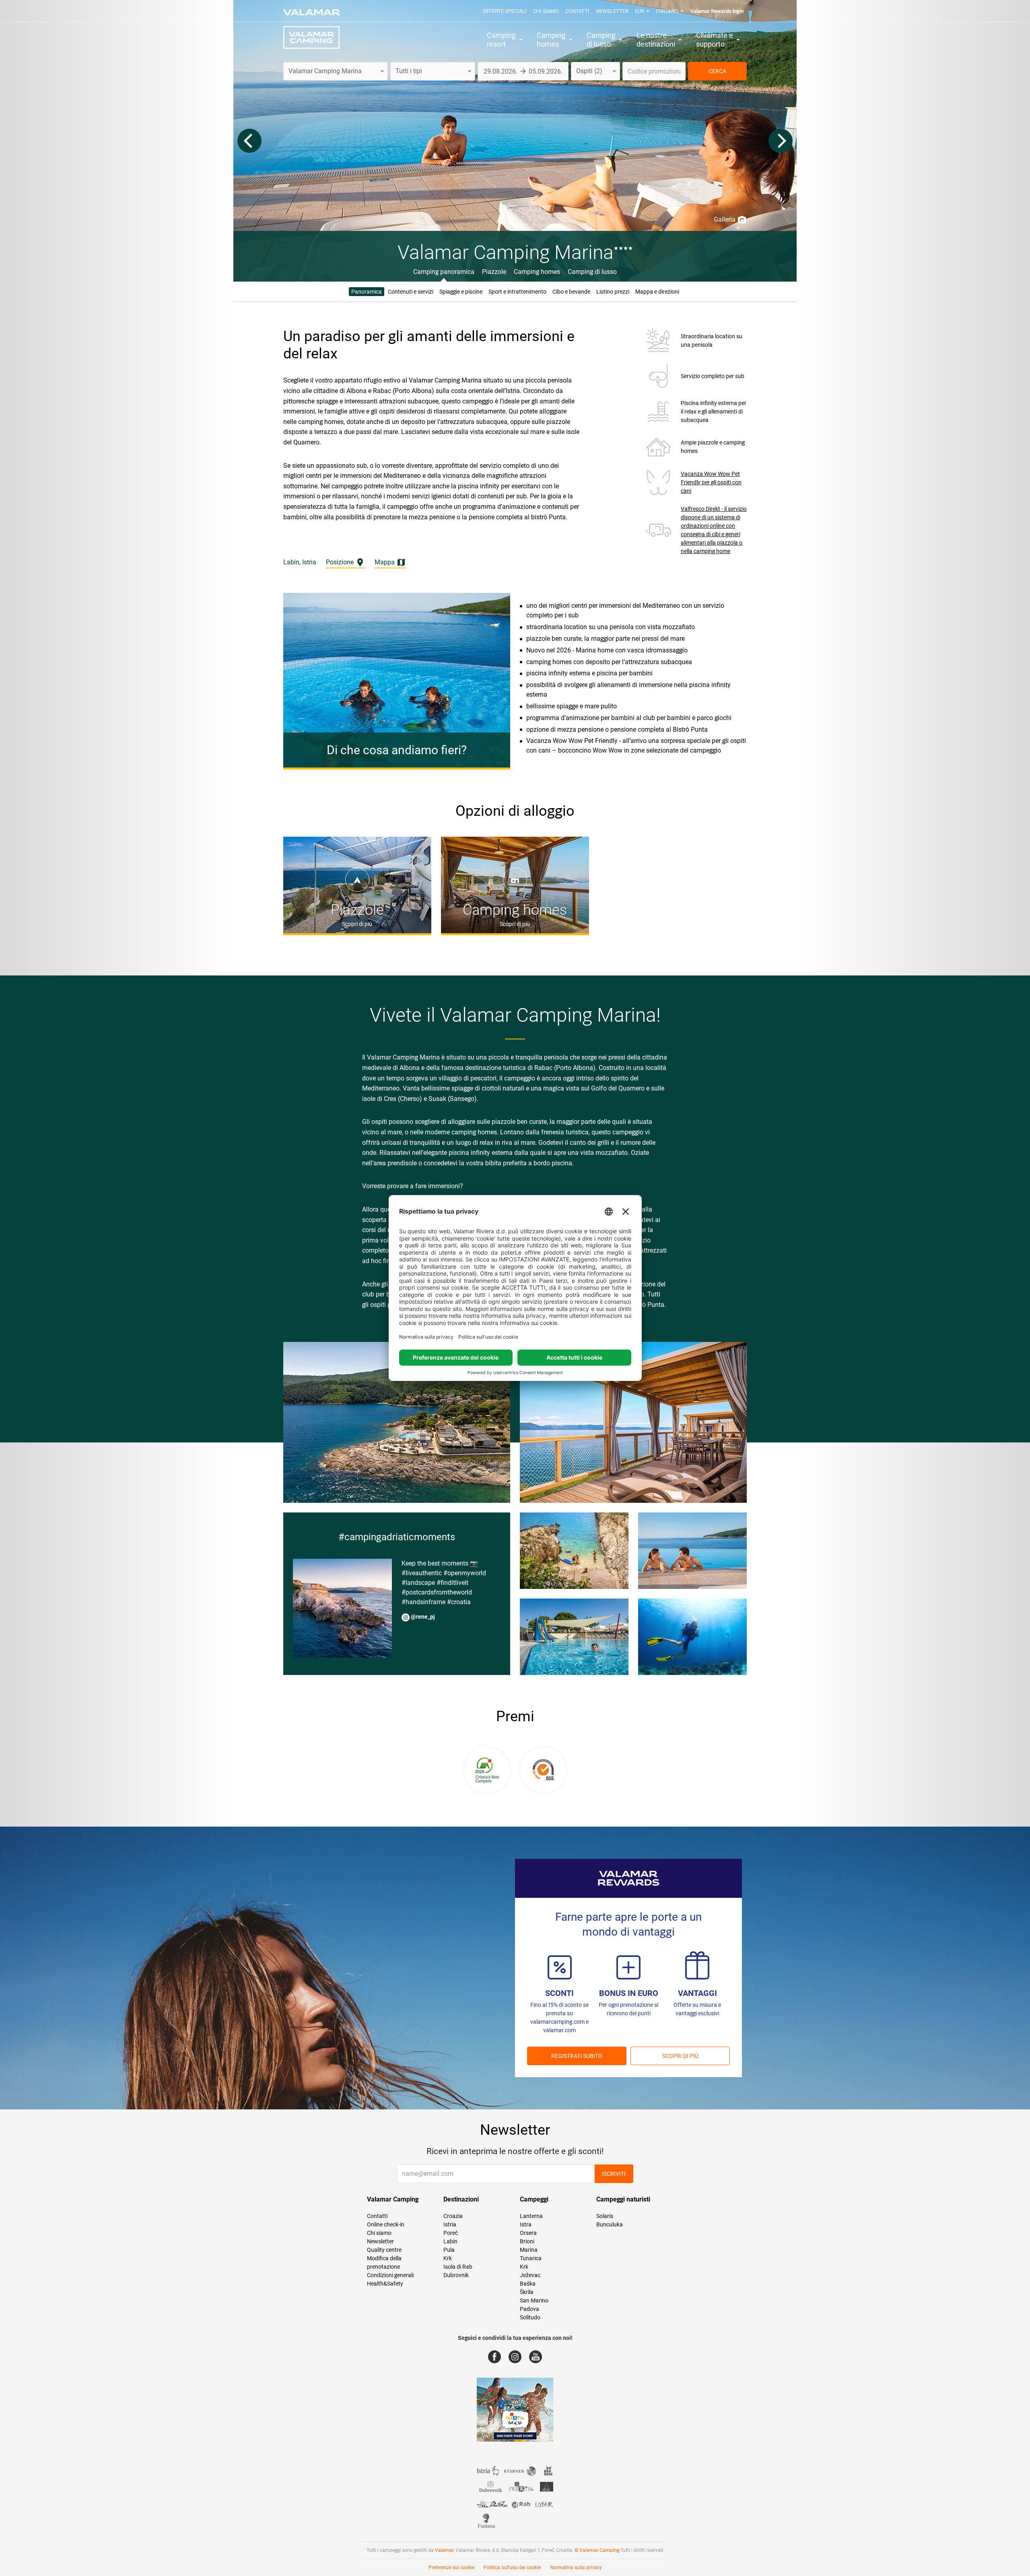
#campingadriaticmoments (397, 1537)
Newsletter (612, 11)
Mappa (385, 562)
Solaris (605, 2216)
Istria (450, 2224)
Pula (449, 2250)
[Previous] (249, 141)
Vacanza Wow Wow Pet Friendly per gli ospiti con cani (711, 482)
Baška (528, 2284)
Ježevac (530, 2275)
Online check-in (386, 2224)
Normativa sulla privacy (576, 2568)
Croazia (453, 2216)
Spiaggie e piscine (461, 292)
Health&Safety (385, 2284)
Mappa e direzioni (657, 292)
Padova (529, 2309)
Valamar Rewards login (717, 11)
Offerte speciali (505, 11)
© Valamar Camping (597, 2550)
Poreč (451, 2233)
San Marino (534, 2300)
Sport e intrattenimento (517, 292)
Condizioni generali (390, 2275)
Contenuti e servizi (411, 292)
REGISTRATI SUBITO (577, 2056)
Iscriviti (614, 2174)
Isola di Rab (458, 2267)
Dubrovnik (456, 2275)
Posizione (341, 562)
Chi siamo (546, 11)
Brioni (527, 2241)
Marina (529, 2250)
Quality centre (384, 2250)
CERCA (717, 71)
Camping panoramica (444, 272)
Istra (526, 2224)
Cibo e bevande (571, 292)
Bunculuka (610, 2224)
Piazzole (494, 272)
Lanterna (531, 2216)
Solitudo (530, 2317)
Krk (448, 2258)
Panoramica (367, 292)
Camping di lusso (592, 272)
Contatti (577, 11)
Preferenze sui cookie (451, 2568)
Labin (450, 2241)
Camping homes (537, 272)
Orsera (528, 2233)
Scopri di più (680, 2056)
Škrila (527, 2292)
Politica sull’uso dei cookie (512, 2568)
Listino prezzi (613, 292)
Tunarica (531, 2258)
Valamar (444, 2550)
